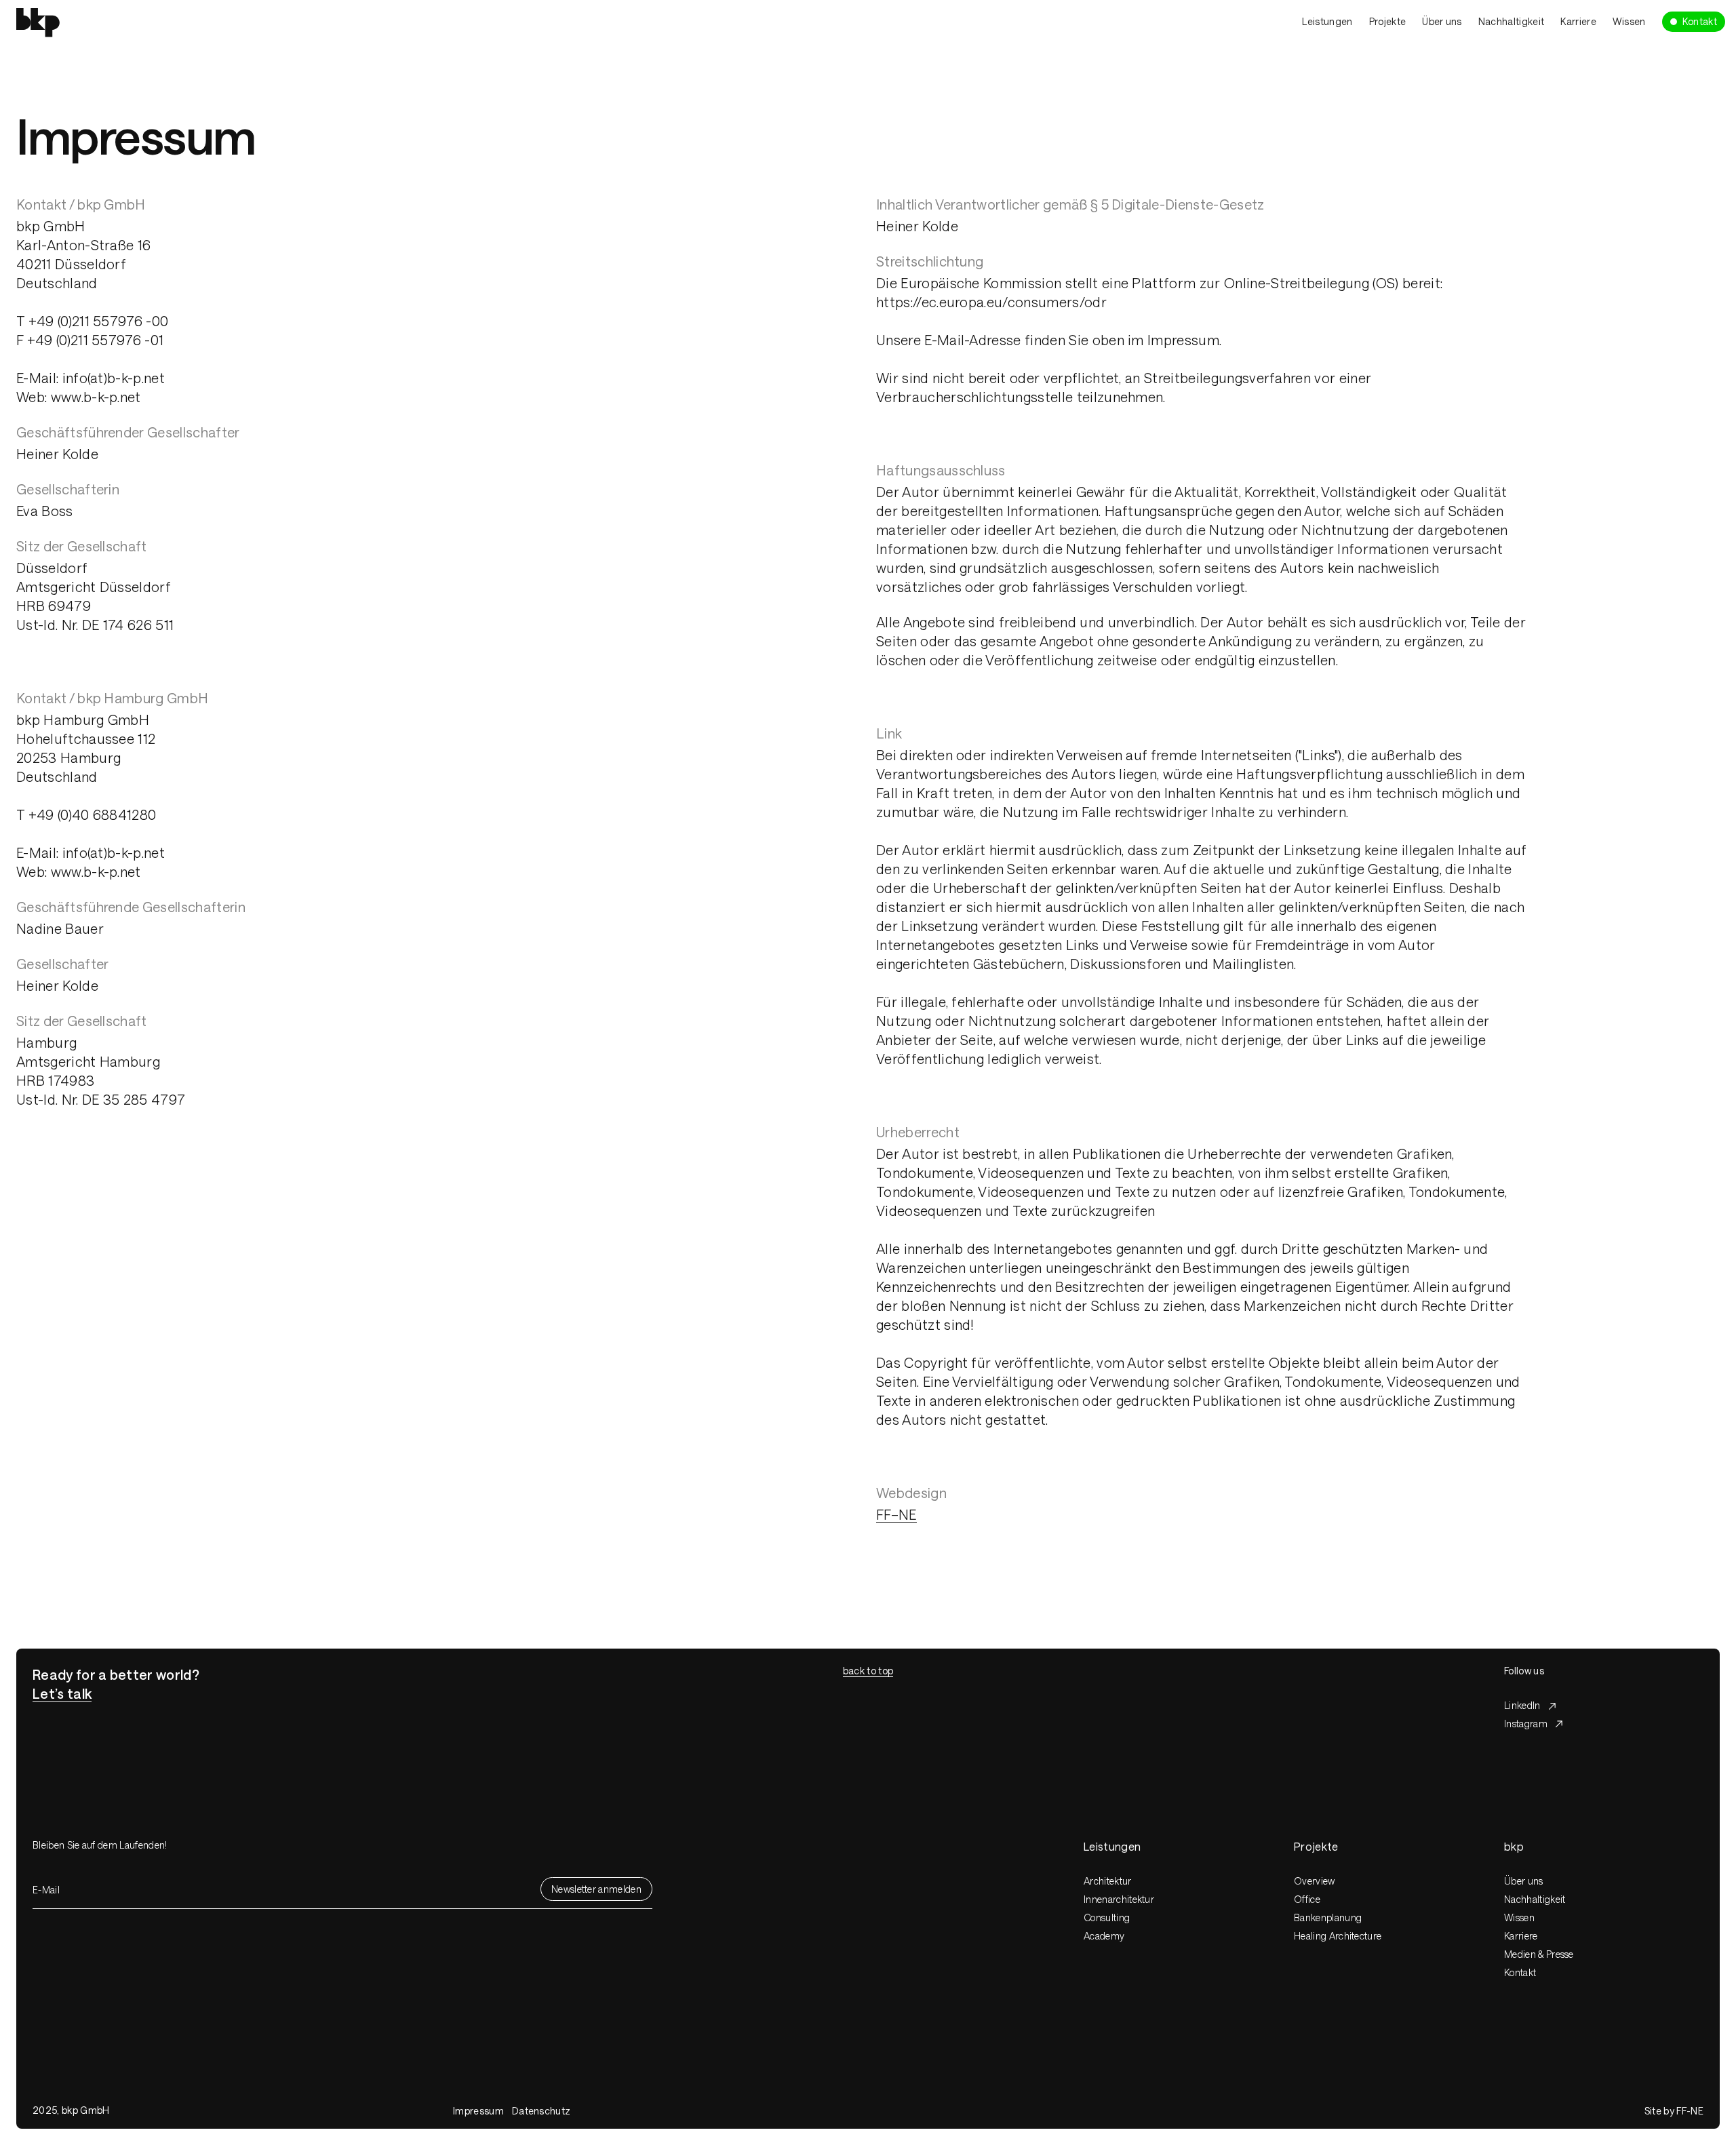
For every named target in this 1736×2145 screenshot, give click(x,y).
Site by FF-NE (1674, 2111)
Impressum (478, 2111)
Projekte (1388, 21)
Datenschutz (541, 2111)
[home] (174, 21)
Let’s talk (62, 1693)
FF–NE (896, 1514)
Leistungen (1327, 21)
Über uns (1442, 21)
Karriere (1578, 21)
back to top (868, 1671)
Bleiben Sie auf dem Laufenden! (100, 1845)
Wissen (1629, 21)
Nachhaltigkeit (1511, 21)
